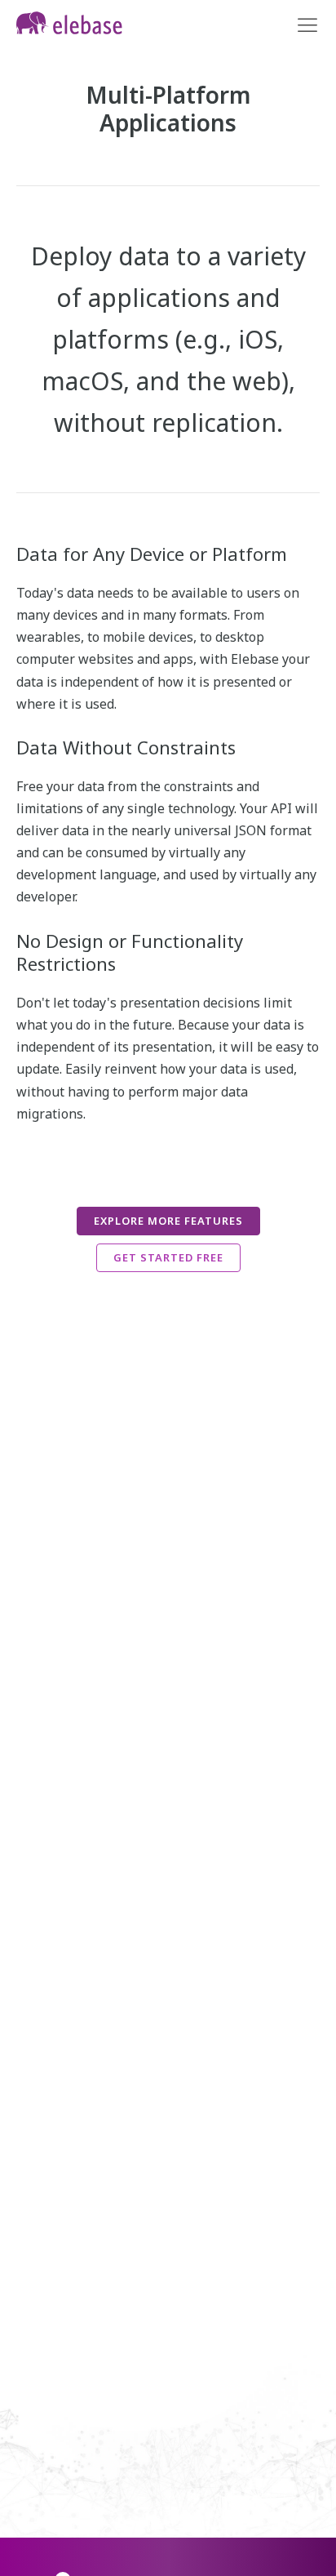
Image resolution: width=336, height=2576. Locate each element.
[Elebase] (69, 23)
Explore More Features (168, 1221)
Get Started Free (168, 1257)
